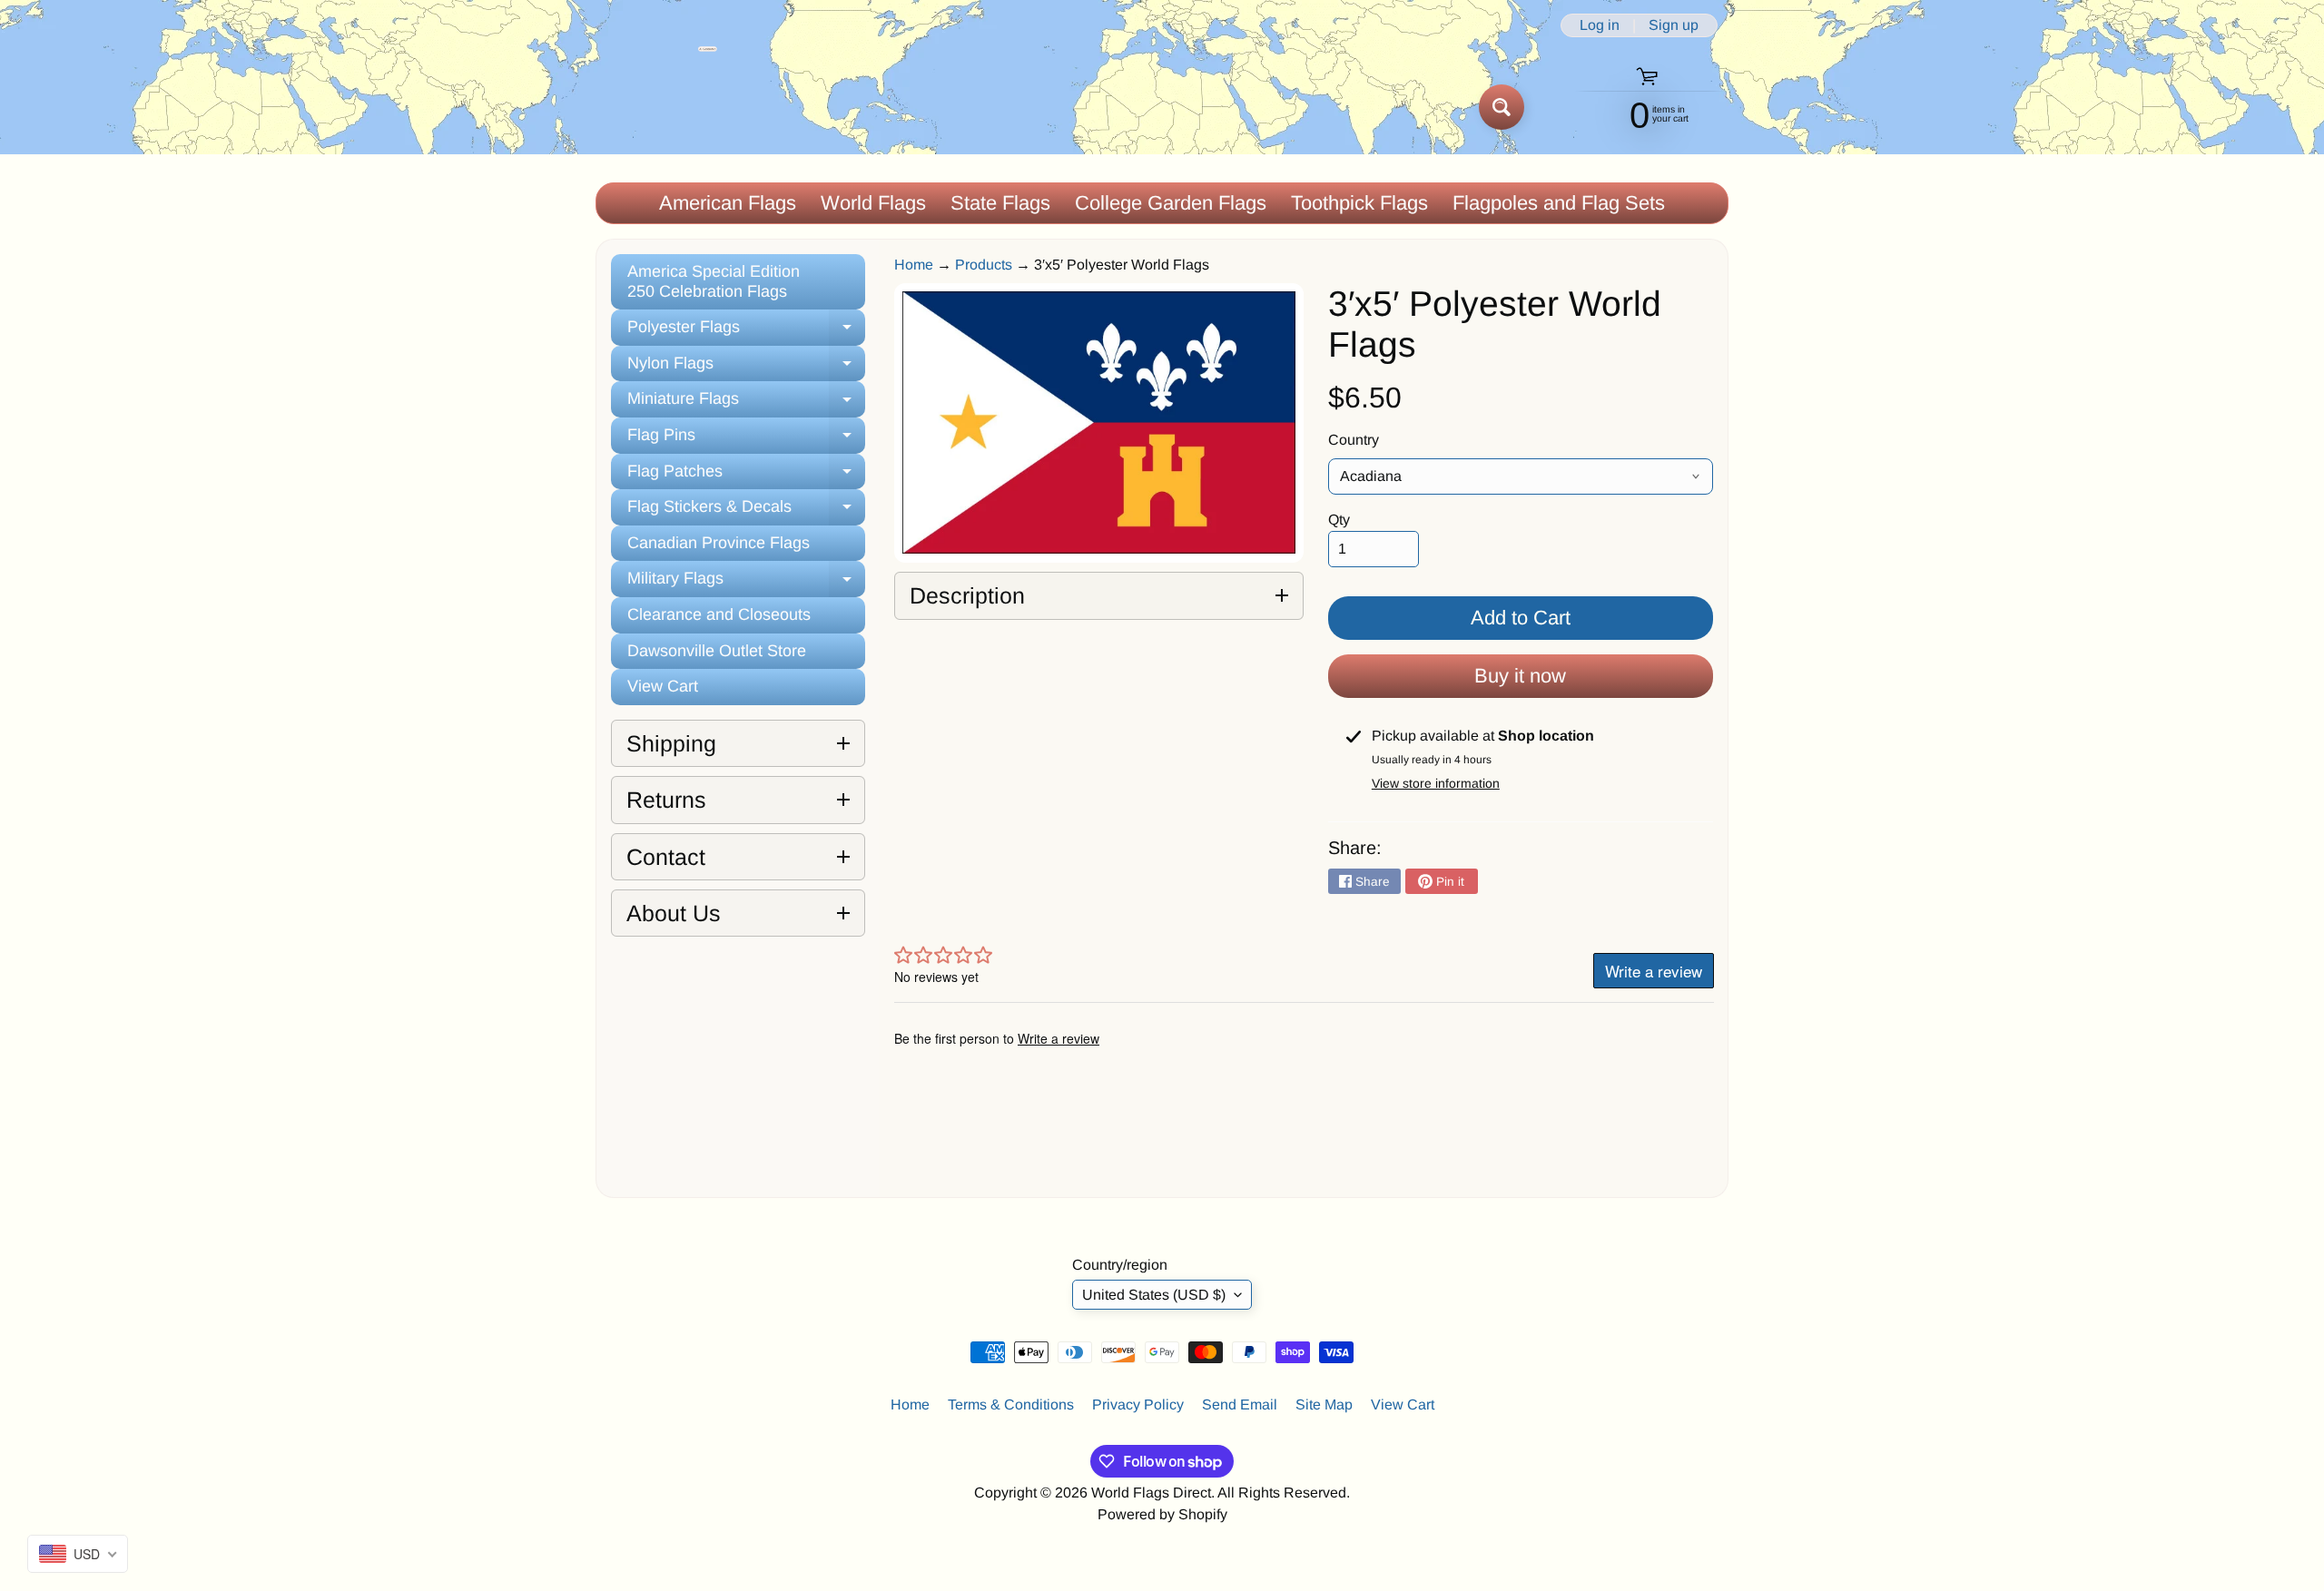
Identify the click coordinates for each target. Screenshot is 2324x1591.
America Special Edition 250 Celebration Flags (714, 281)
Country (1354, 440)
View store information (1436, 783)
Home (914, 265)
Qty (1339, 520)
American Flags (728, 203)
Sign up (1674, 25)
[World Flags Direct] (657, 107)
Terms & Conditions (1011, 1404)
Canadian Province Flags (719, 543)
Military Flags (746, 583)
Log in (1600, 25)
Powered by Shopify (1162, 1514)
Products (984, 265)
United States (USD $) (1154, 1295)
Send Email (1240, 1404)
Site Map (1324, 1404)
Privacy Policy (1138, 1404)
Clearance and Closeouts (719, 614)
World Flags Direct (1151, 1493)
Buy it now (1520, 676)
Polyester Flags (746, 332)
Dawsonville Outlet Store (717, 651)
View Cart (663, 686)
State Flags (1000, 203)
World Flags (873, 203)
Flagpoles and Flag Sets (1559, 203)
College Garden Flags (1171, 203)
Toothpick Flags (1359, 203)
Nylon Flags (746, 368)
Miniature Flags (746, 403)
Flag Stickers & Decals (746, 511)
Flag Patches (746, 476)
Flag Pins (746, 440)
